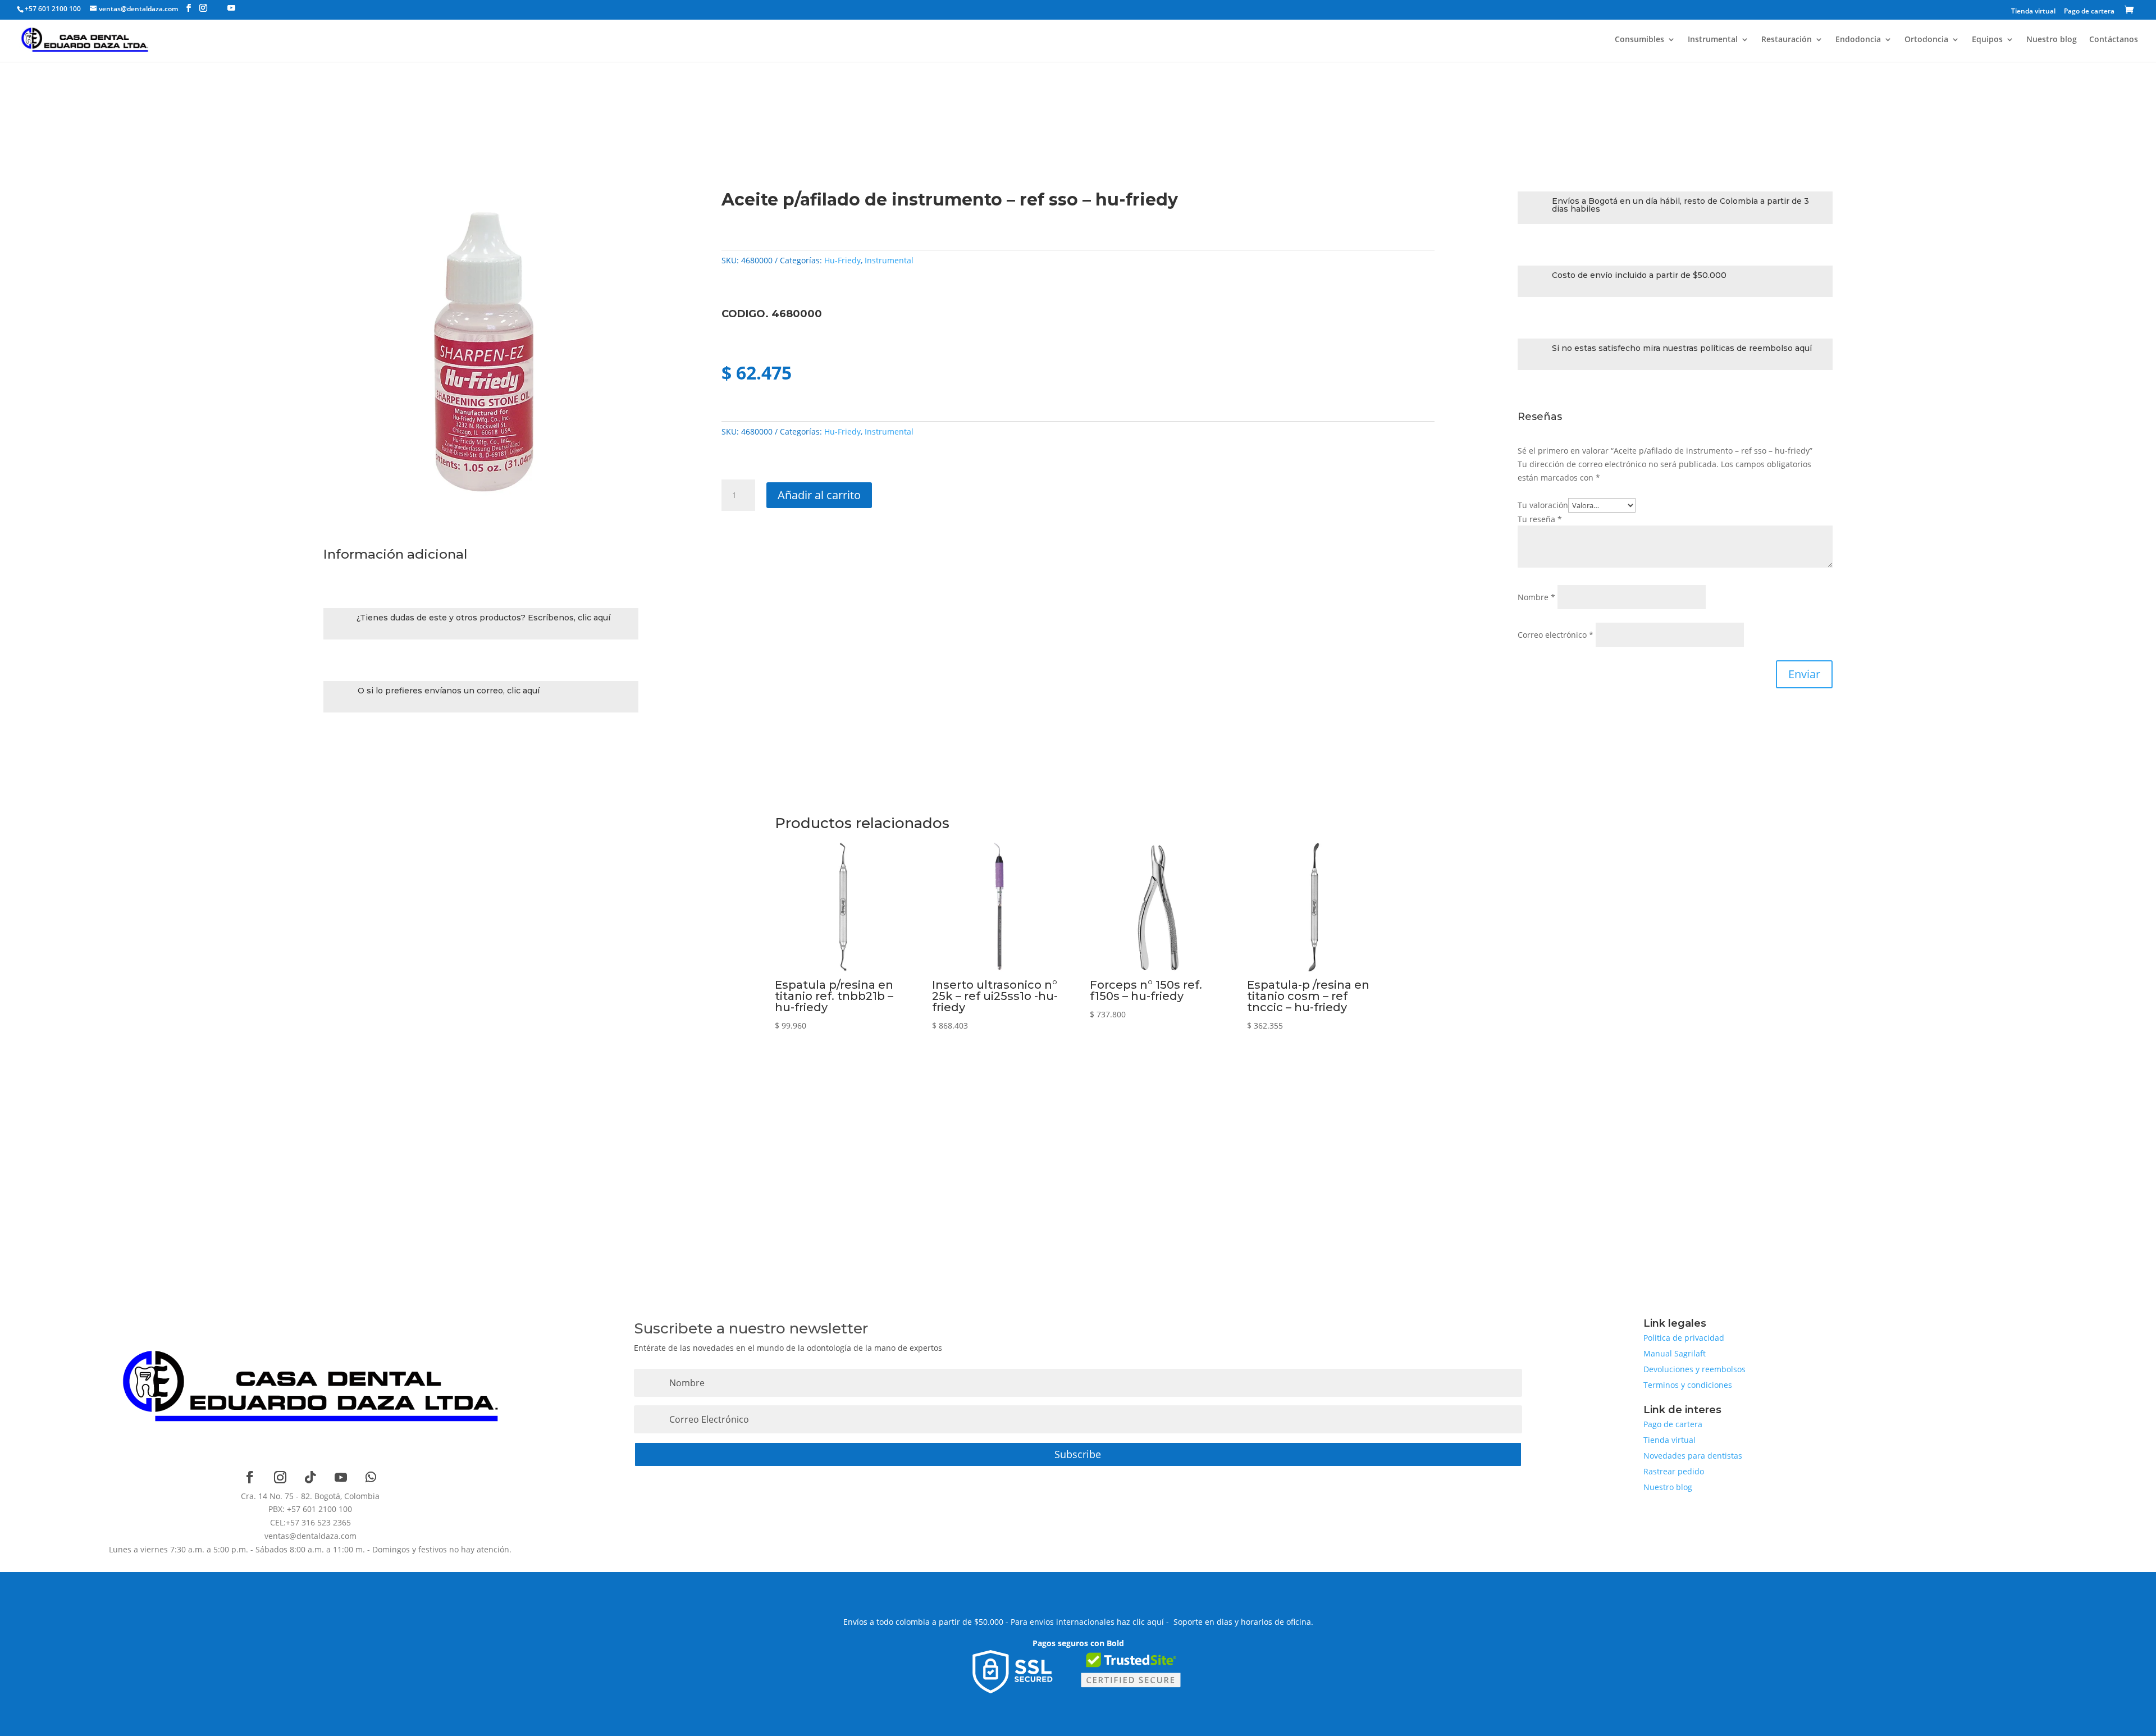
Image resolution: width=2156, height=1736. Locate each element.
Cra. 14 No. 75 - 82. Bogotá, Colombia (310, 1496)
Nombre (1536, 597)
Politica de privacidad (1684, 1338)
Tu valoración (1543, 505)
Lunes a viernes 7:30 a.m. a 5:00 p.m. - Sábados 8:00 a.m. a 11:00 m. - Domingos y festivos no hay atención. (310, 1549)
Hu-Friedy (842, 260)
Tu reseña (1540, 519)
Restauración (1787, 40)
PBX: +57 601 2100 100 (310, 1509)
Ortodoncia (1926, 40)
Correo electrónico (1556, 635)
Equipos (1987, 40)
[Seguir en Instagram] (280, 1477)
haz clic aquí (1140, 1622)
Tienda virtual (2033, 12)
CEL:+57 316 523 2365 (310, 1522)
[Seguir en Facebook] (250, 1477)
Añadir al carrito (819, 495)
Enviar (1804, 674)
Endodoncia (1858, 40)
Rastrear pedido (1674, 1471)
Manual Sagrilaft (1675, 1353)
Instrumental (1713, 40)
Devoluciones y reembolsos (1694, 1369)
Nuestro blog (2052, 40)
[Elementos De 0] (2131, 11)
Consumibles (1639, 40)
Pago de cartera (2089, 12)
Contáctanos (2114, 40)
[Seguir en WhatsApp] (371, 1477)
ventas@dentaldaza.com (310, 1536)
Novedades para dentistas (1693, 1456)
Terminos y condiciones (1688, 1385)
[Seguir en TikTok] (310, 1477)
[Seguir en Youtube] (341, 1477)
